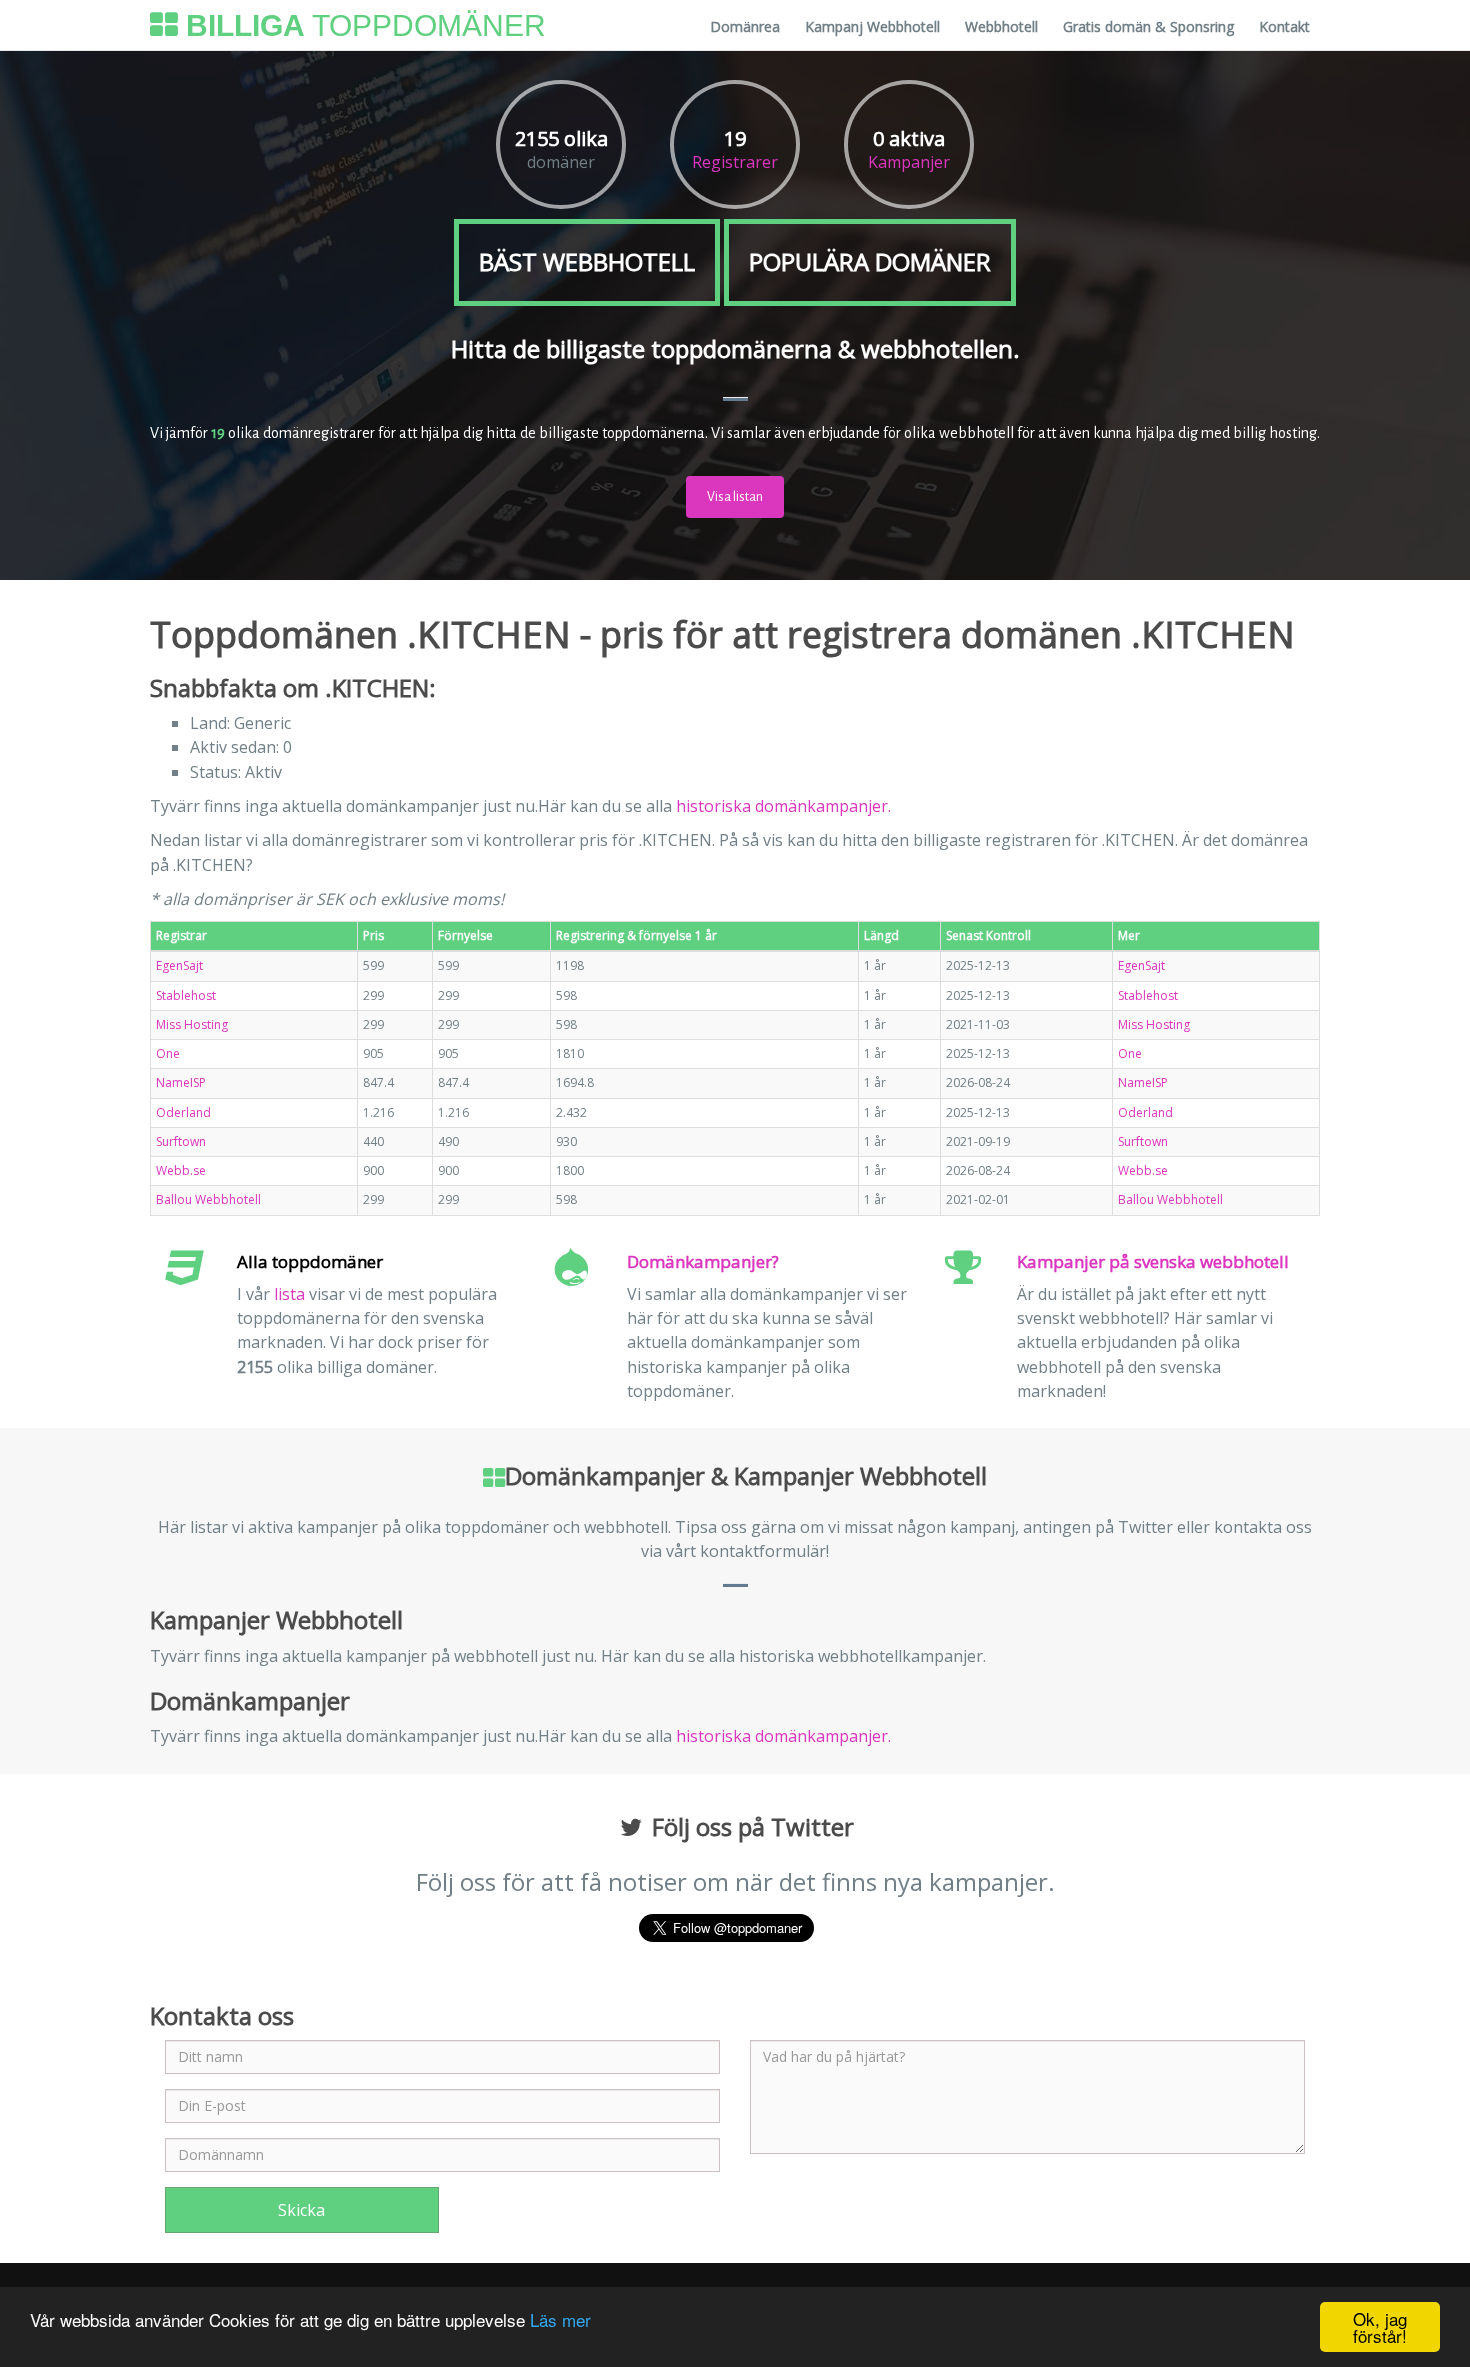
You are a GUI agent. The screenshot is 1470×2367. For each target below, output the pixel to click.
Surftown (181, 1141)
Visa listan (735, 497)
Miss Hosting (192, 1024)
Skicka (301, 2210)
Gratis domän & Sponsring (1148, 26)
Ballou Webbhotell (208, 1199)
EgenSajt (179, 965)
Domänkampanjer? (703, 1261)
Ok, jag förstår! (1380, 2327)
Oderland (183, 1112)
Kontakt (1284, 26)
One (168, 1053)
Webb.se (181, 1170)
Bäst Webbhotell (587, 261)
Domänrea (745, 26)
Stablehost (186, 995)
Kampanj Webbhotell (872, 26)
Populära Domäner (870, 261)
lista (289, 1294)
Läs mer (560, 2319)
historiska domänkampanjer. (783, 806)
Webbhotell (1001, 26)
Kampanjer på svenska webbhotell (1153, 1261)
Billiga (362, 25)
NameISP (181, 1082)
